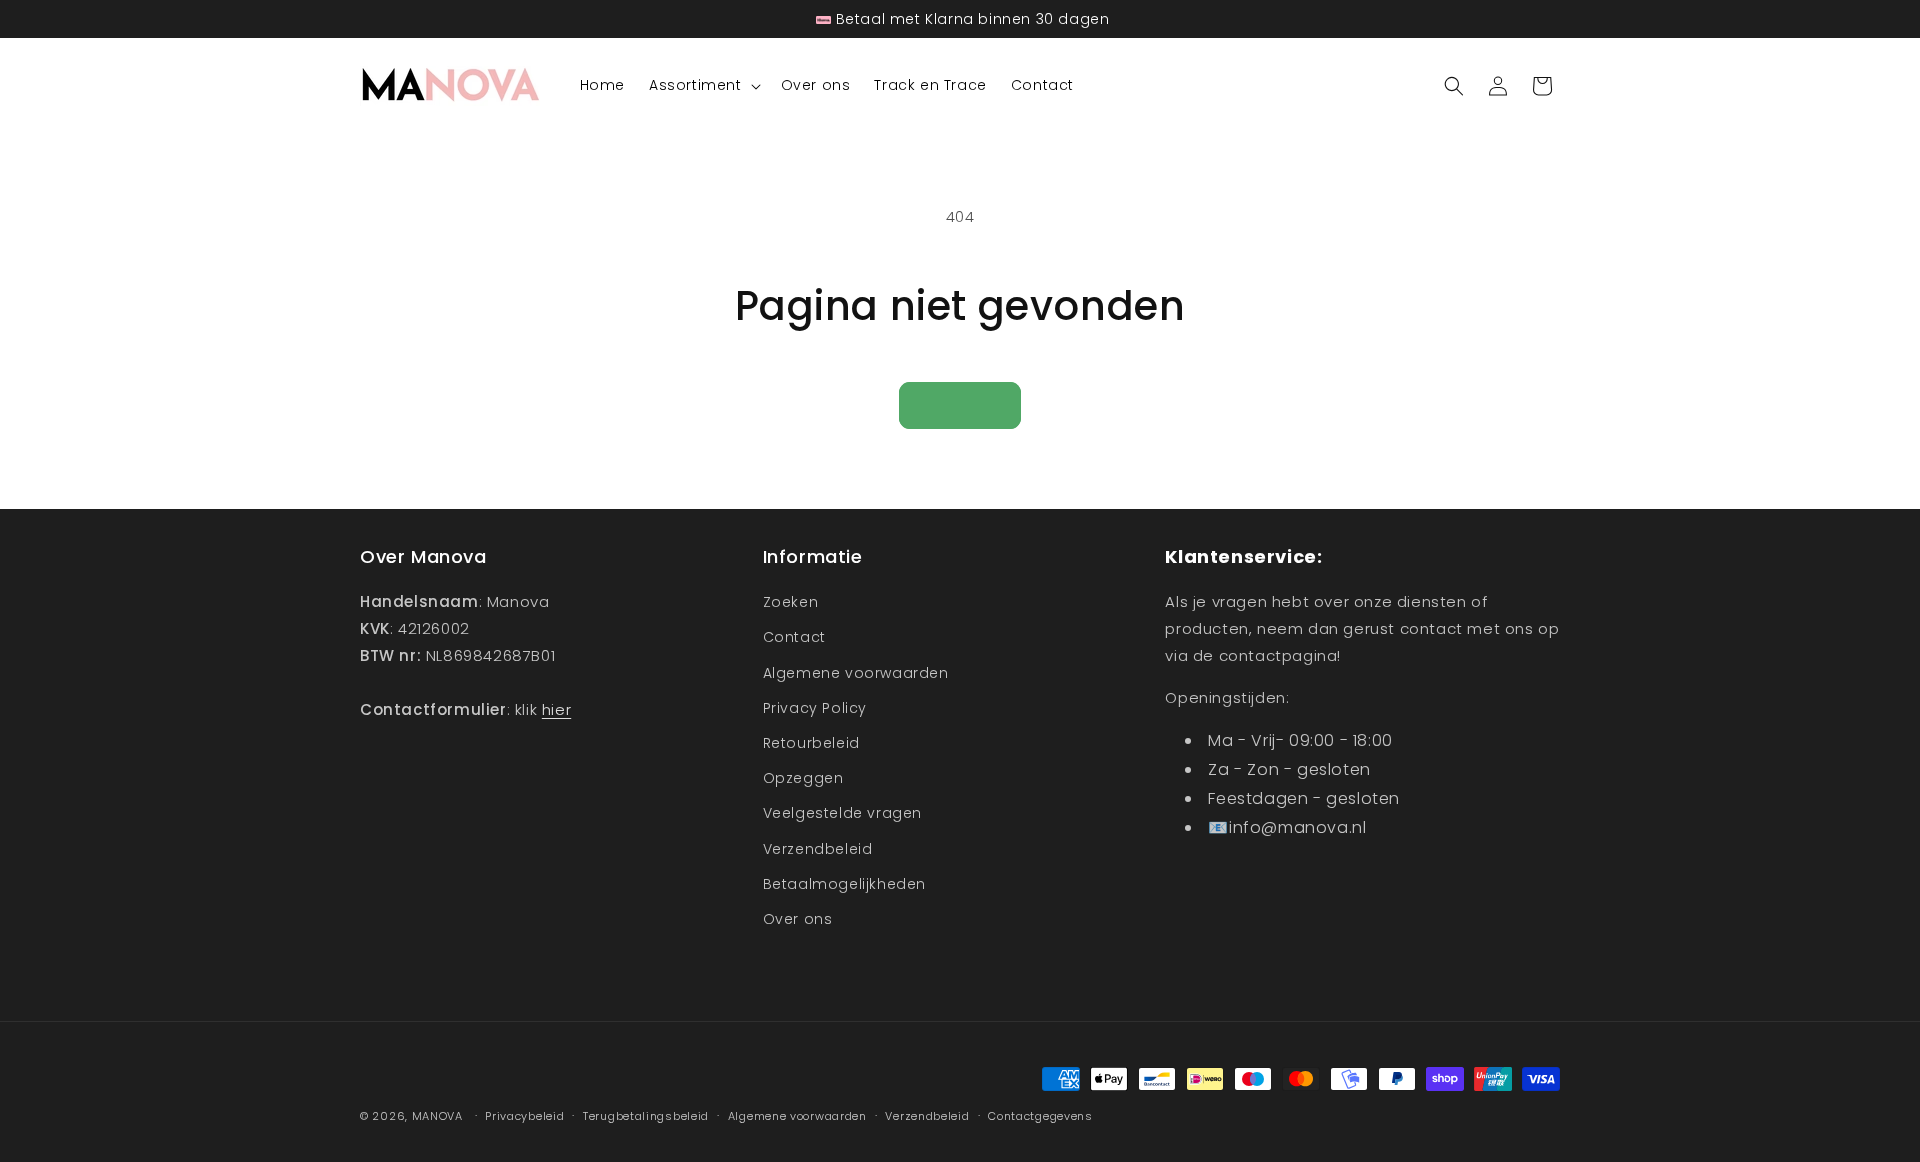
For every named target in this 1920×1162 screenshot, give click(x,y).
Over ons (798, 919)
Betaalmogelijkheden (844, 884)
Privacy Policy (815, 708)
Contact (794, 637)
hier (556, 709)
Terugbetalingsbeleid (646, 1116)
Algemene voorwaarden (856, 673)
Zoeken (791, 602)
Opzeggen (803, 778)
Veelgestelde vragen (842, 813)
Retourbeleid (811, 743)
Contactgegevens (1040, 1116)
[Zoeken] (1454, 86)
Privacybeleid (524, 1116)
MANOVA (437, 1116)
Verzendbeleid (818, 849)
